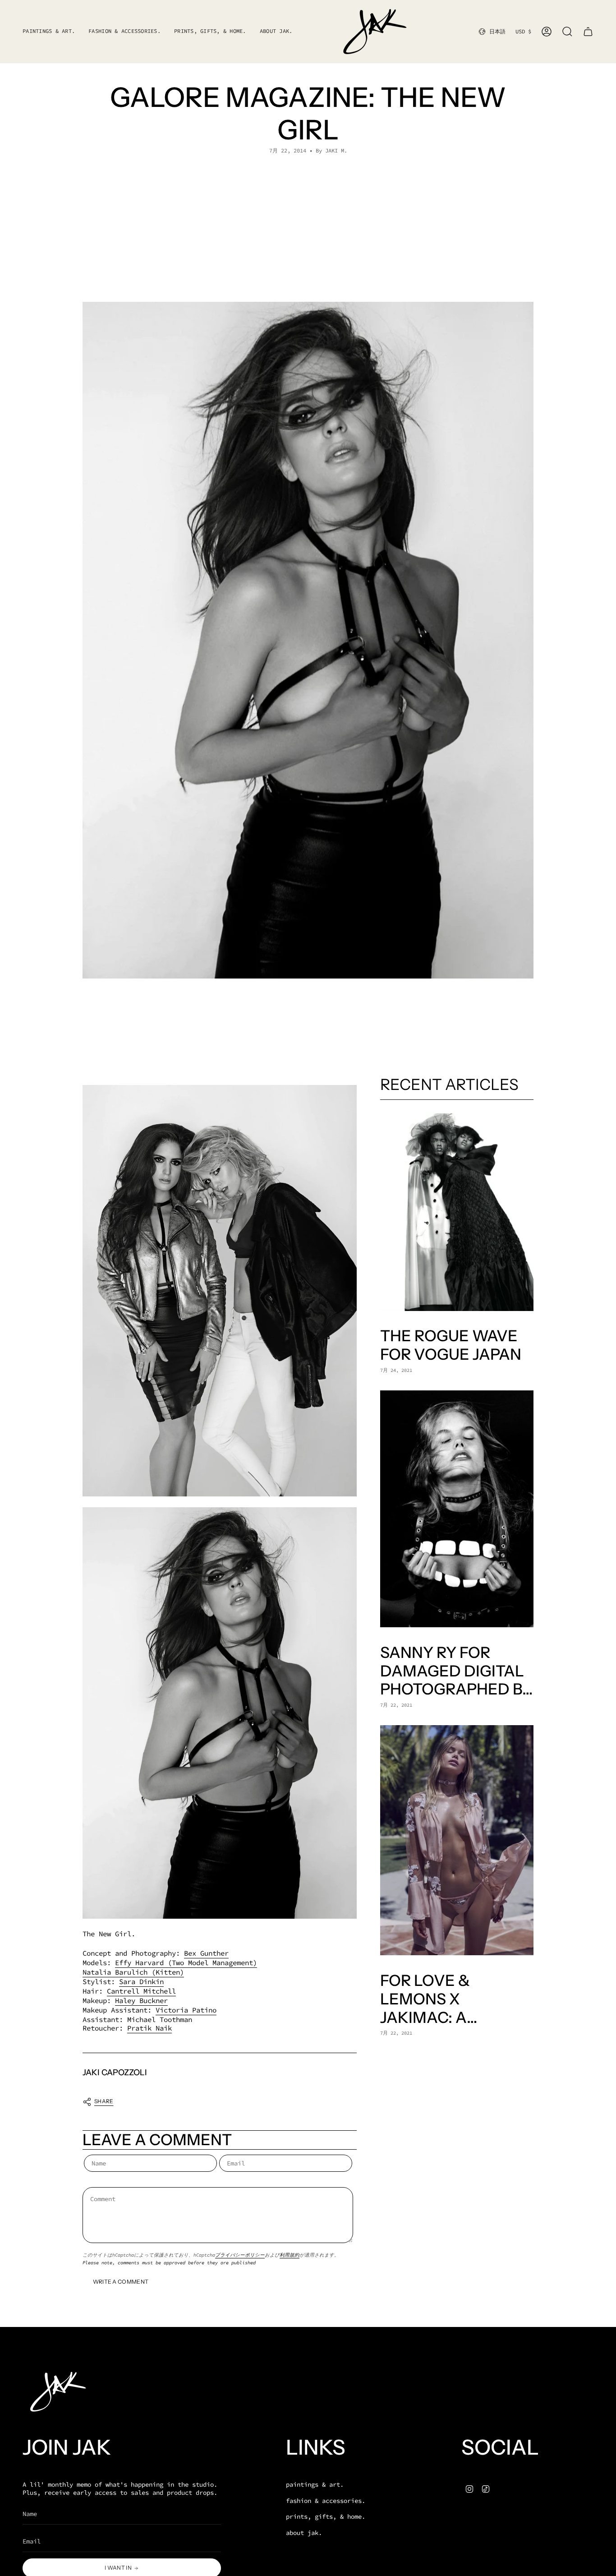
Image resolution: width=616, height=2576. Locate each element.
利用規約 (290, 2255)
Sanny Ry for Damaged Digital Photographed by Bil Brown (456, 1671)
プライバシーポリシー (240, 2255)
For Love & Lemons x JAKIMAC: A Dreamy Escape (446, 1999)
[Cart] (588, 32)
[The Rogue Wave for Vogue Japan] (457, 1212)
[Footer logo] (56, 2392)
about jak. (304, 2533)
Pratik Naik (149, 2028)
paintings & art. (315, 2484)
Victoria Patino (186, 2010)
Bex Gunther (206, 1953)
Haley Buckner (141, 2001)
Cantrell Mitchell (141, 1991)
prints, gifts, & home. (326, 2516)
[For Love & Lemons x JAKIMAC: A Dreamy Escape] (457, 1840)
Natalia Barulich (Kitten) (133, 1972)
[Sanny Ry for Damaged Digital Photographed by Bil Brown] (457, 1509)
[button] (124, 32)
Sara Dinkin (141, 1982)
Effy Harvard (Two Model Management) (186, 1963)
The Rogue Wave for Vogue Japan (451, 1346)
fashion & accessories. (326, 2501)
